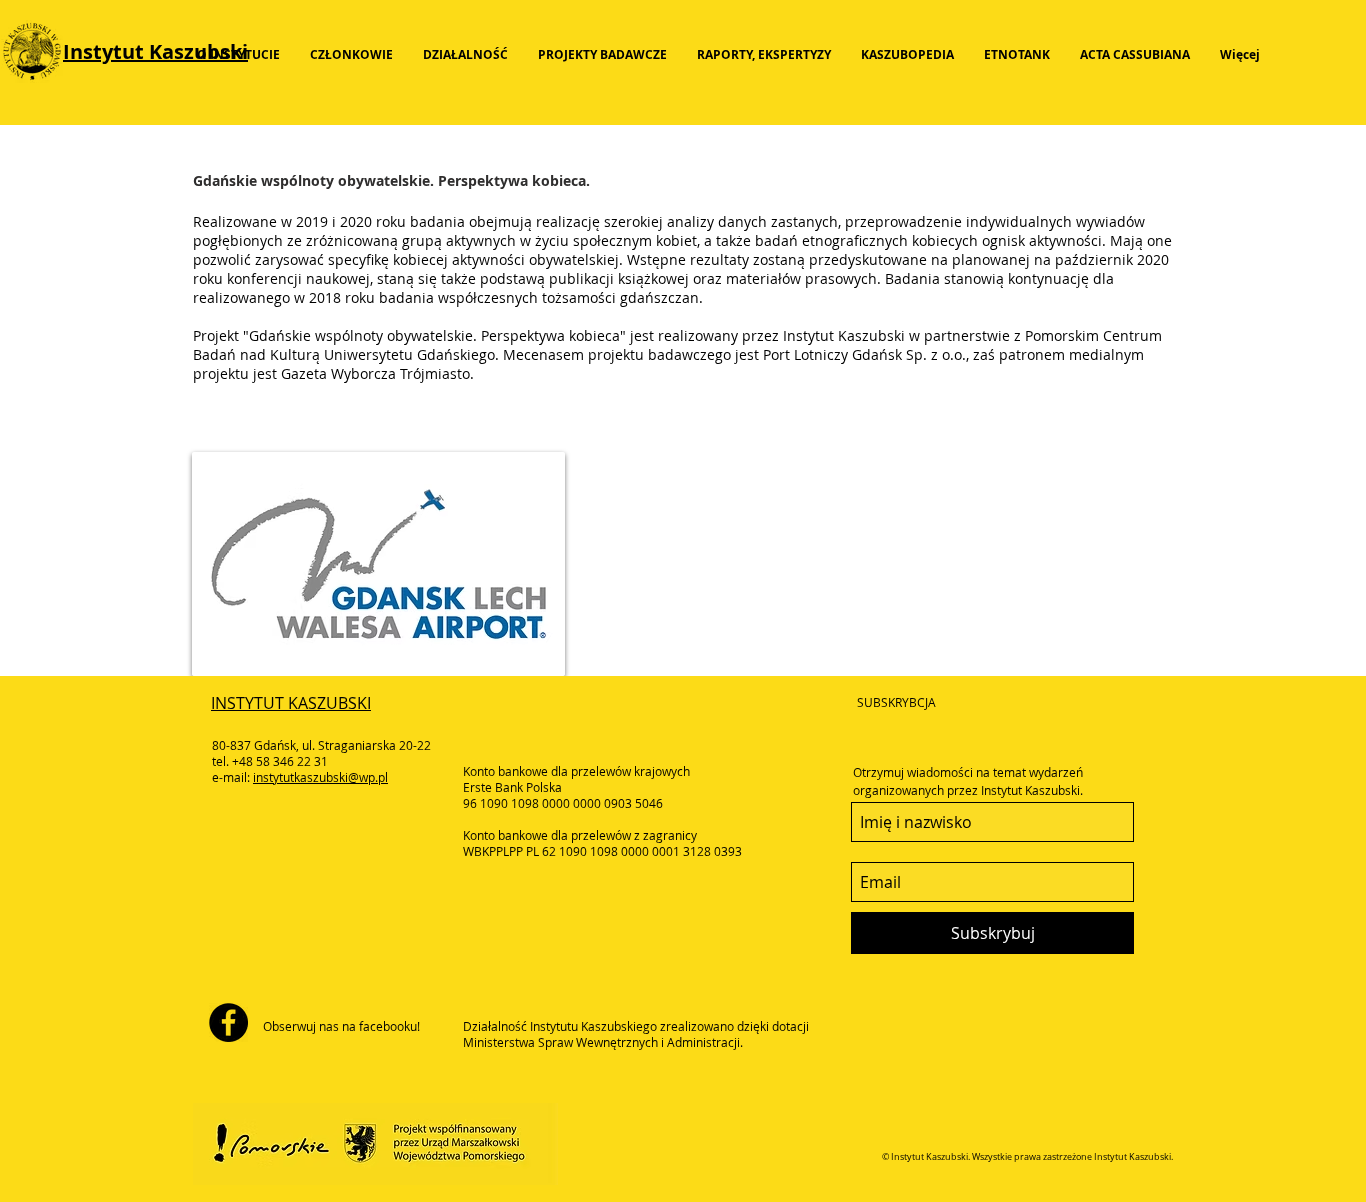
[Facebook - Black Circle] (228, 1022)
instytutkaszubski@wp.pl (320, 777)
